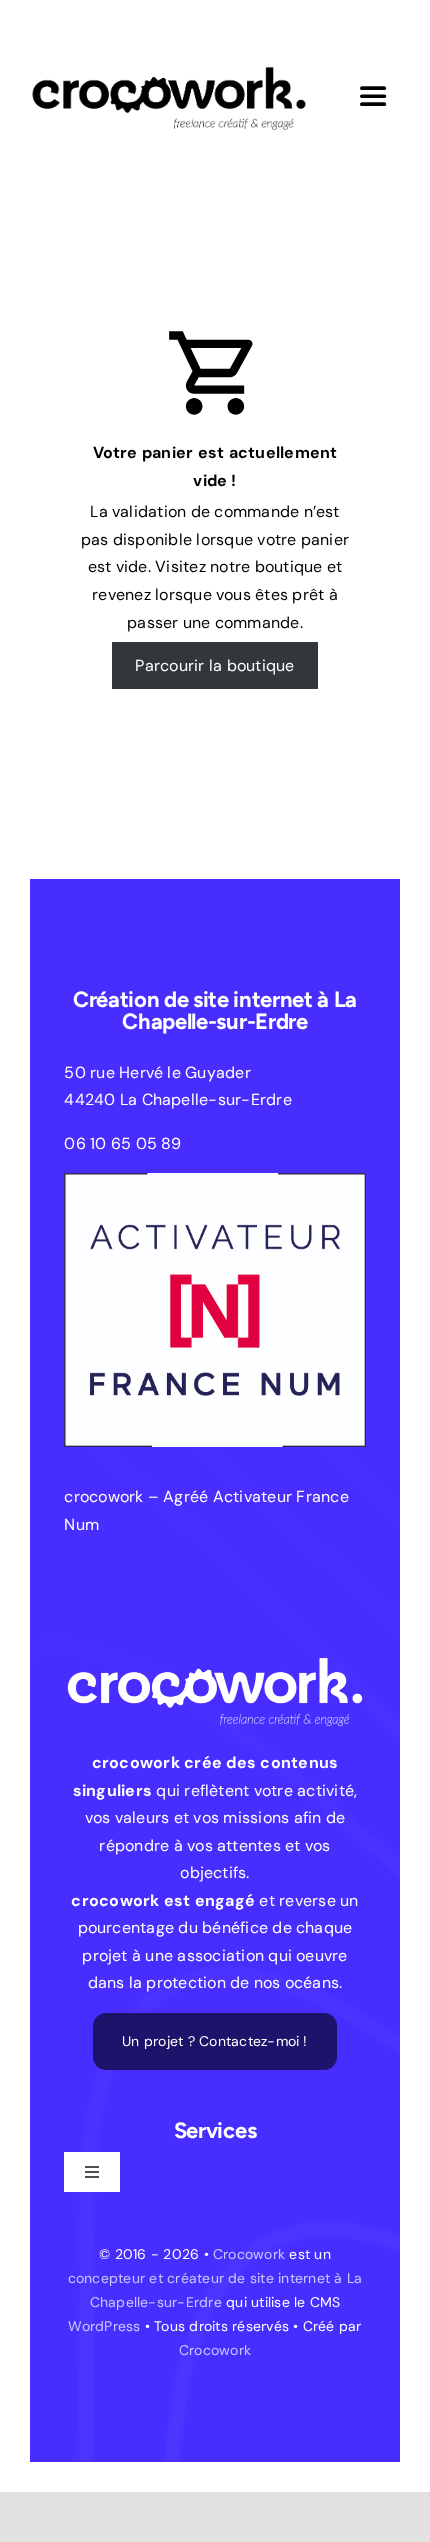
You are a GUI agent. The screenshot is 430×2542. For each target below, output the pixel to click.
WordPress (104, 2326)
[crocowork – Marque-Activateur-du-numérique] (214, 1180)
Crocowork (249, 2254)
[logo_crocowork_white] (215, 1641)
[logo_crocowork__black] (169, 52)
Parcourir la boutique (214, 665)
